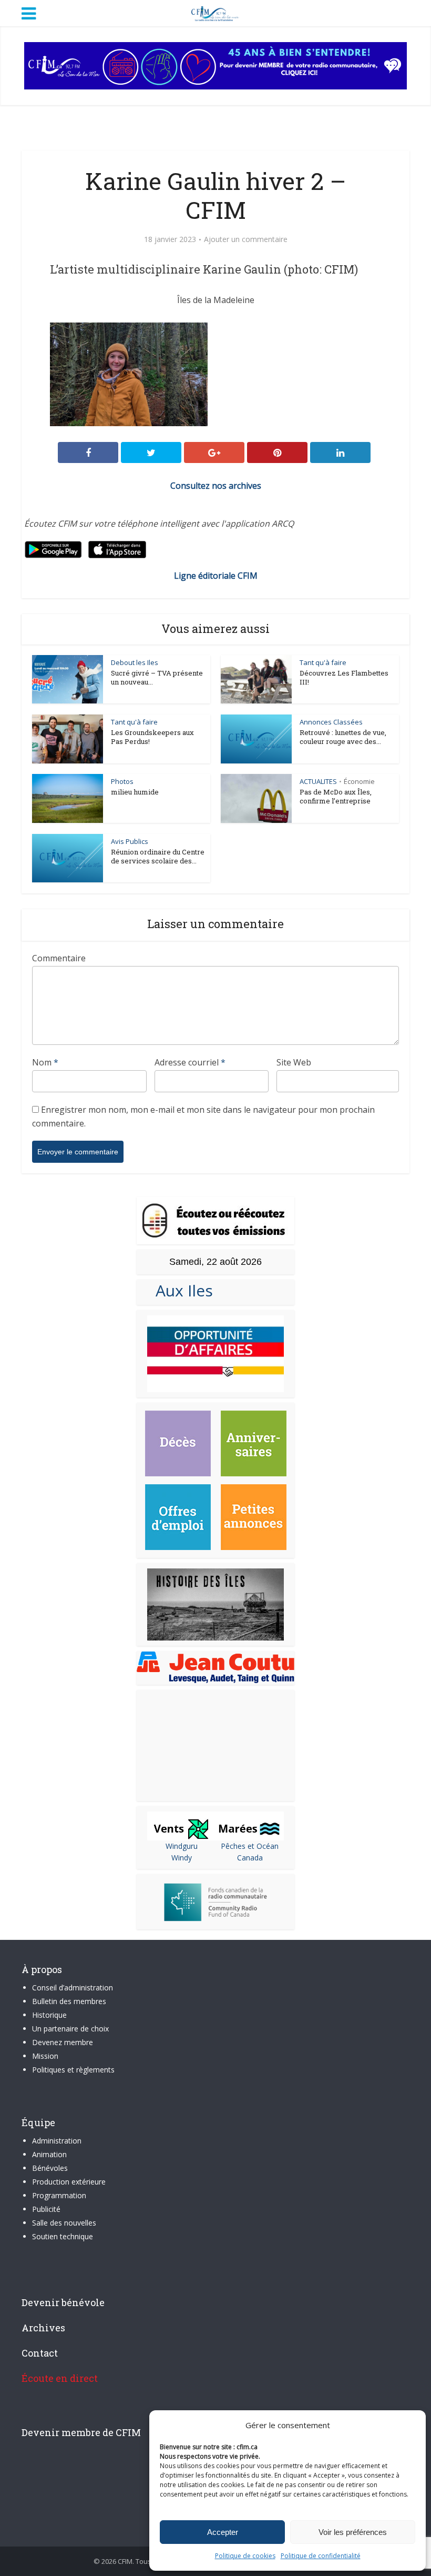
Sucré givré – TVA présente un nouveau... (157, 677)
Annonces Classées (331, 722)
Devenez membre (63, 2042)
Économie (359, 781)
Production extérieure (69, 2182)
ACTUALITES (318, 781)
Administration (57, 2141)
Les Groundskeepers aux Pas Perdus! (152, 737)
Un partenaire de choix (70, 2029)
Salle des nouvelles (64, 2223)
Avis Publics (130, 841)
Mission (45, 2056)
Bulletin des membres (69, 2001)
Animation (49, 2154)
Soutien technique (63, 2236)
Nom (45, 1062)
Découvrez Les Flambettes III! (344, 677)
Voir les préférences (353, 2532)
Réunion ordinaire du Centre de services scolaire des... (158, 856)
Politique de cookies (245, 2556)
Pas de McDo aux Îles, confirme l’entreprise (336, 796)
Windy (182, 1858)
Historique (49, 2015)
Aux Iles (180, 1290)
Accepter (223, 2532)
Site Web (294, 1062)
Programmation (59, 2195)
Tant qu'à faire (323, 662)
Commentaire (59, 958)
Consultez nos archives (216, 486)
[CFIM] (215, 12)
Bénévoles (50, 2168)
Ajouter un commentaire (246, 239)
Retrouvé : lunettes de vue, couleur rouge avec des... (343, 737)
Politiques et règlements (73, 2070)
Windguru (182, 1846)
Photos (122, 781)
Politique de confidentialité (321, 2556)
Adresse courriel (190, 1062)
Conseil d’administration (73, 1988)
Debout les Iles (135, 662)
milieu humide (135, 792)
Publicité (46, 2209)
